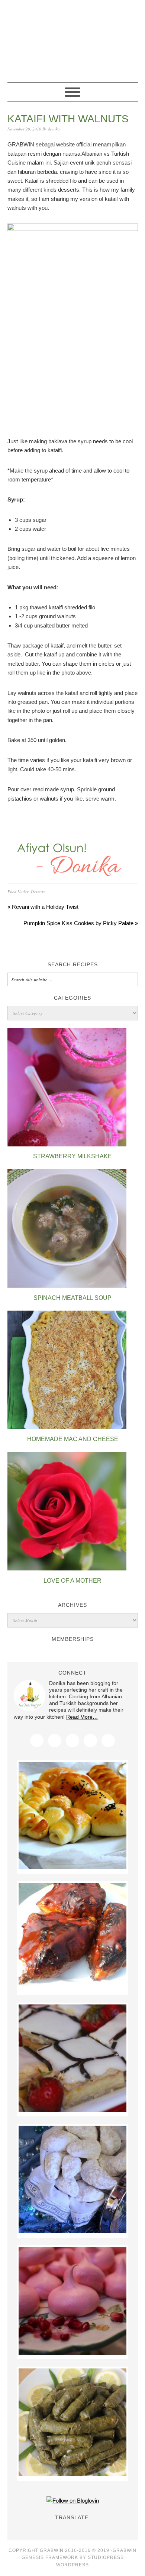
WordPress (72, 2565)
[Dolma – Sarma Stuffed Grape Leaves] (72, 2474)
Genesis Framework (50, 2557)
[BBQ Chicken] (72, 1988)
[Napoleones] (72, 2110)
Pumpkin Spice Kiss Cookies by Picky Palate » (81, 923)
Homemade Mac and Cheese (73, 1439)
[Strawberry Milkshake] (67, 1144)
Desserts (38, 892)
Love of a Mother (72, 1581)
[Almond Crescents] (72, 2231)
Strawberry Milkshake (72, 1156)
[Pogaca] (72, 1867)
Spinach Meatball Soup (72, 1298)
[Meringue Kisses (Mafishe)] (72, 2353)
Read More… (82, 1717)
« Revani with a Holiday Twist (43, 907)
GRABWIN (73, 38)
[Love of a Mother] (67, 1568)
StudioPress (106, 2557)
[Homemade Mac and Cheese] (67, 1427)
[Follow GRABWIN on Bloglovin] (73, 2501)
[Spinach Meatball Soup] (67, 1286)
